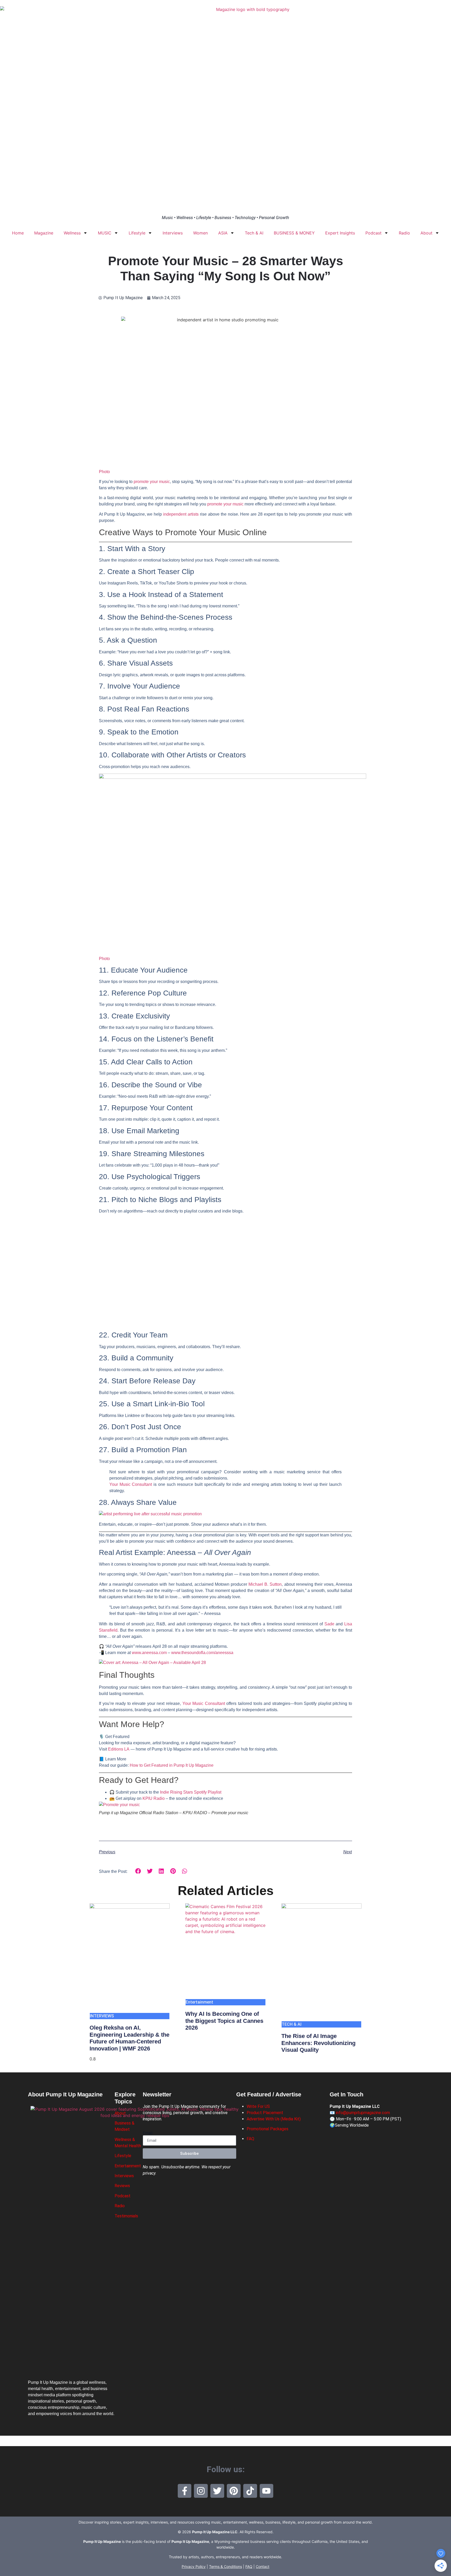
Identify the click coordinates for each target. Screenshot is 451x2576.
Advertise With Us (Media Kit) (274, 2119)
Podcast (373, 233)
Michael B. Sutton (265, 1584)
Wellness (72, 233)
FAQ (250, 2139)
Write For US (258, 2106)
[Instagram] (201, 2491)
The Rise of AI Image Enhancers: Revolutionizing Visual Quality (318, 2043)
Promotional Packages (268, 2129)
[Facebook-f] (185, 2491)
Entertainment (128, 2166)
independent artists (181, 514)
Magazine (44, 233)
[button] (138, 1871)
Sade (329, 1624)
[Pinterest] (234, 2491)
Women (200, 233)
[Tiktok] (250, 2491)
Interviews (173, 233)
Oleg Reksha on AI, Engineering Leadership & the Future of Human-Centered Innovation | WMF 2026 (129, 2038)
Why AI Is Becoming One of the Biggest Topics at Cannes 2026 (224, 2021)
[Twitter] (217, 2491)
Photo (104, 472)
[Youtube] (267, 2491)
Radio (404, 233)
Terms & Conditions (225, 2566)
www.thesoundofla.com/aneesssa (202, 1653)
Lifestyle (137, 233)
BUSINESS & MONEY (294, 233)
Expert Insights (340, 233)
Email (148, 2133)
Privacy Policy (194, 2566)
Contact (263, 2566)
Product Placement (265, 2113)
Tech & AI (254, 233)
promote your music (225, 504)
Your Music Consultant (131, 1484)
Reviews (122, 2186)
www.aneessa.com (149, 1653)
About (426, 233)
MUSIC (105, 233)
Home (18, 233)
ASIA (223, 233)
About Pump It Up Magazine (65, 2094)
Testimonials (126, 2216)
